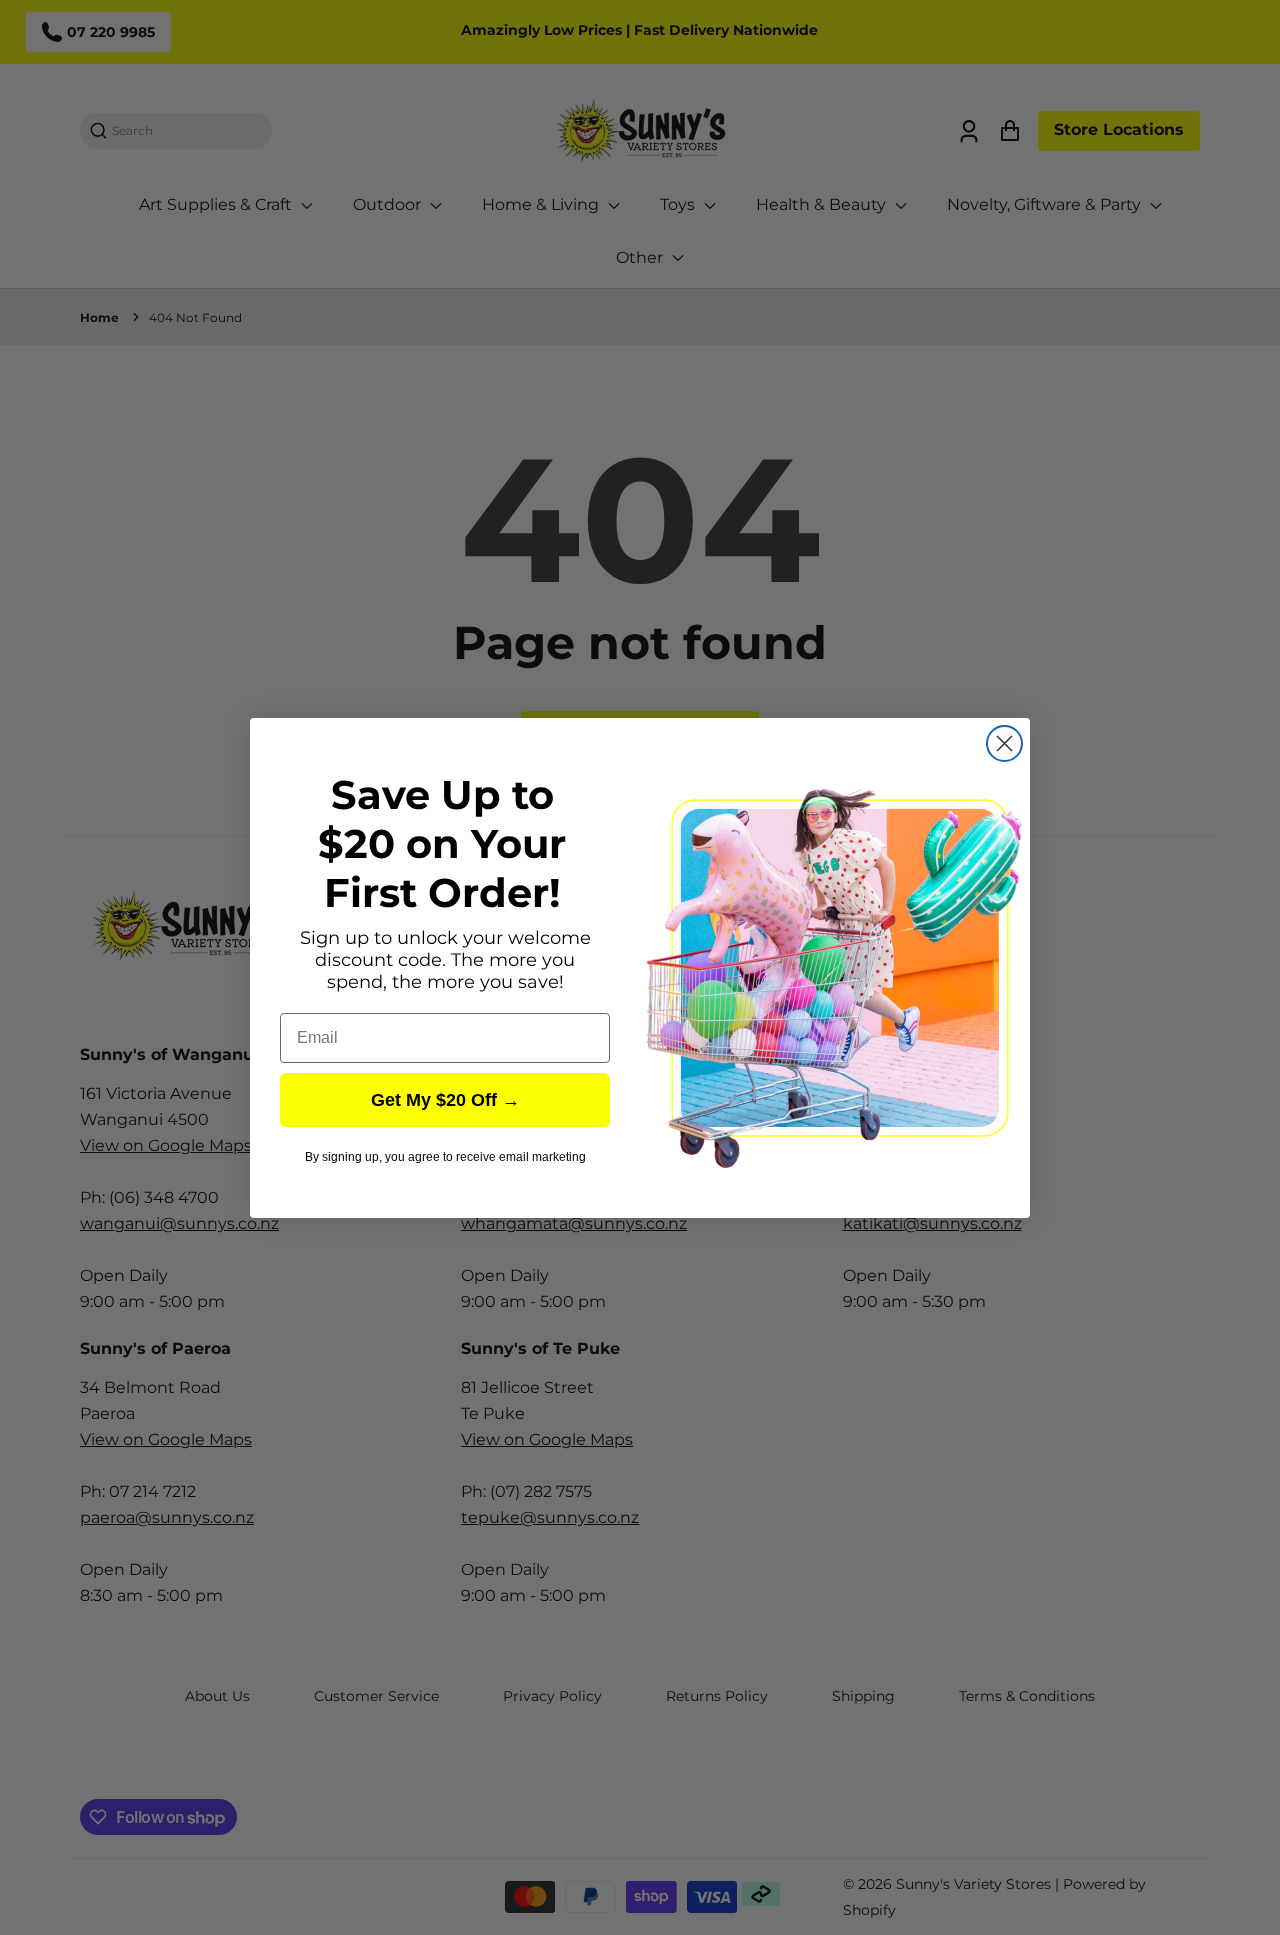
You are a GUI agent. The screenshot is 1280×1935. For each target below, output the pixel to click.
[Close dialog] (1004, 743)
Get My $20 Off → (445, 1100)
